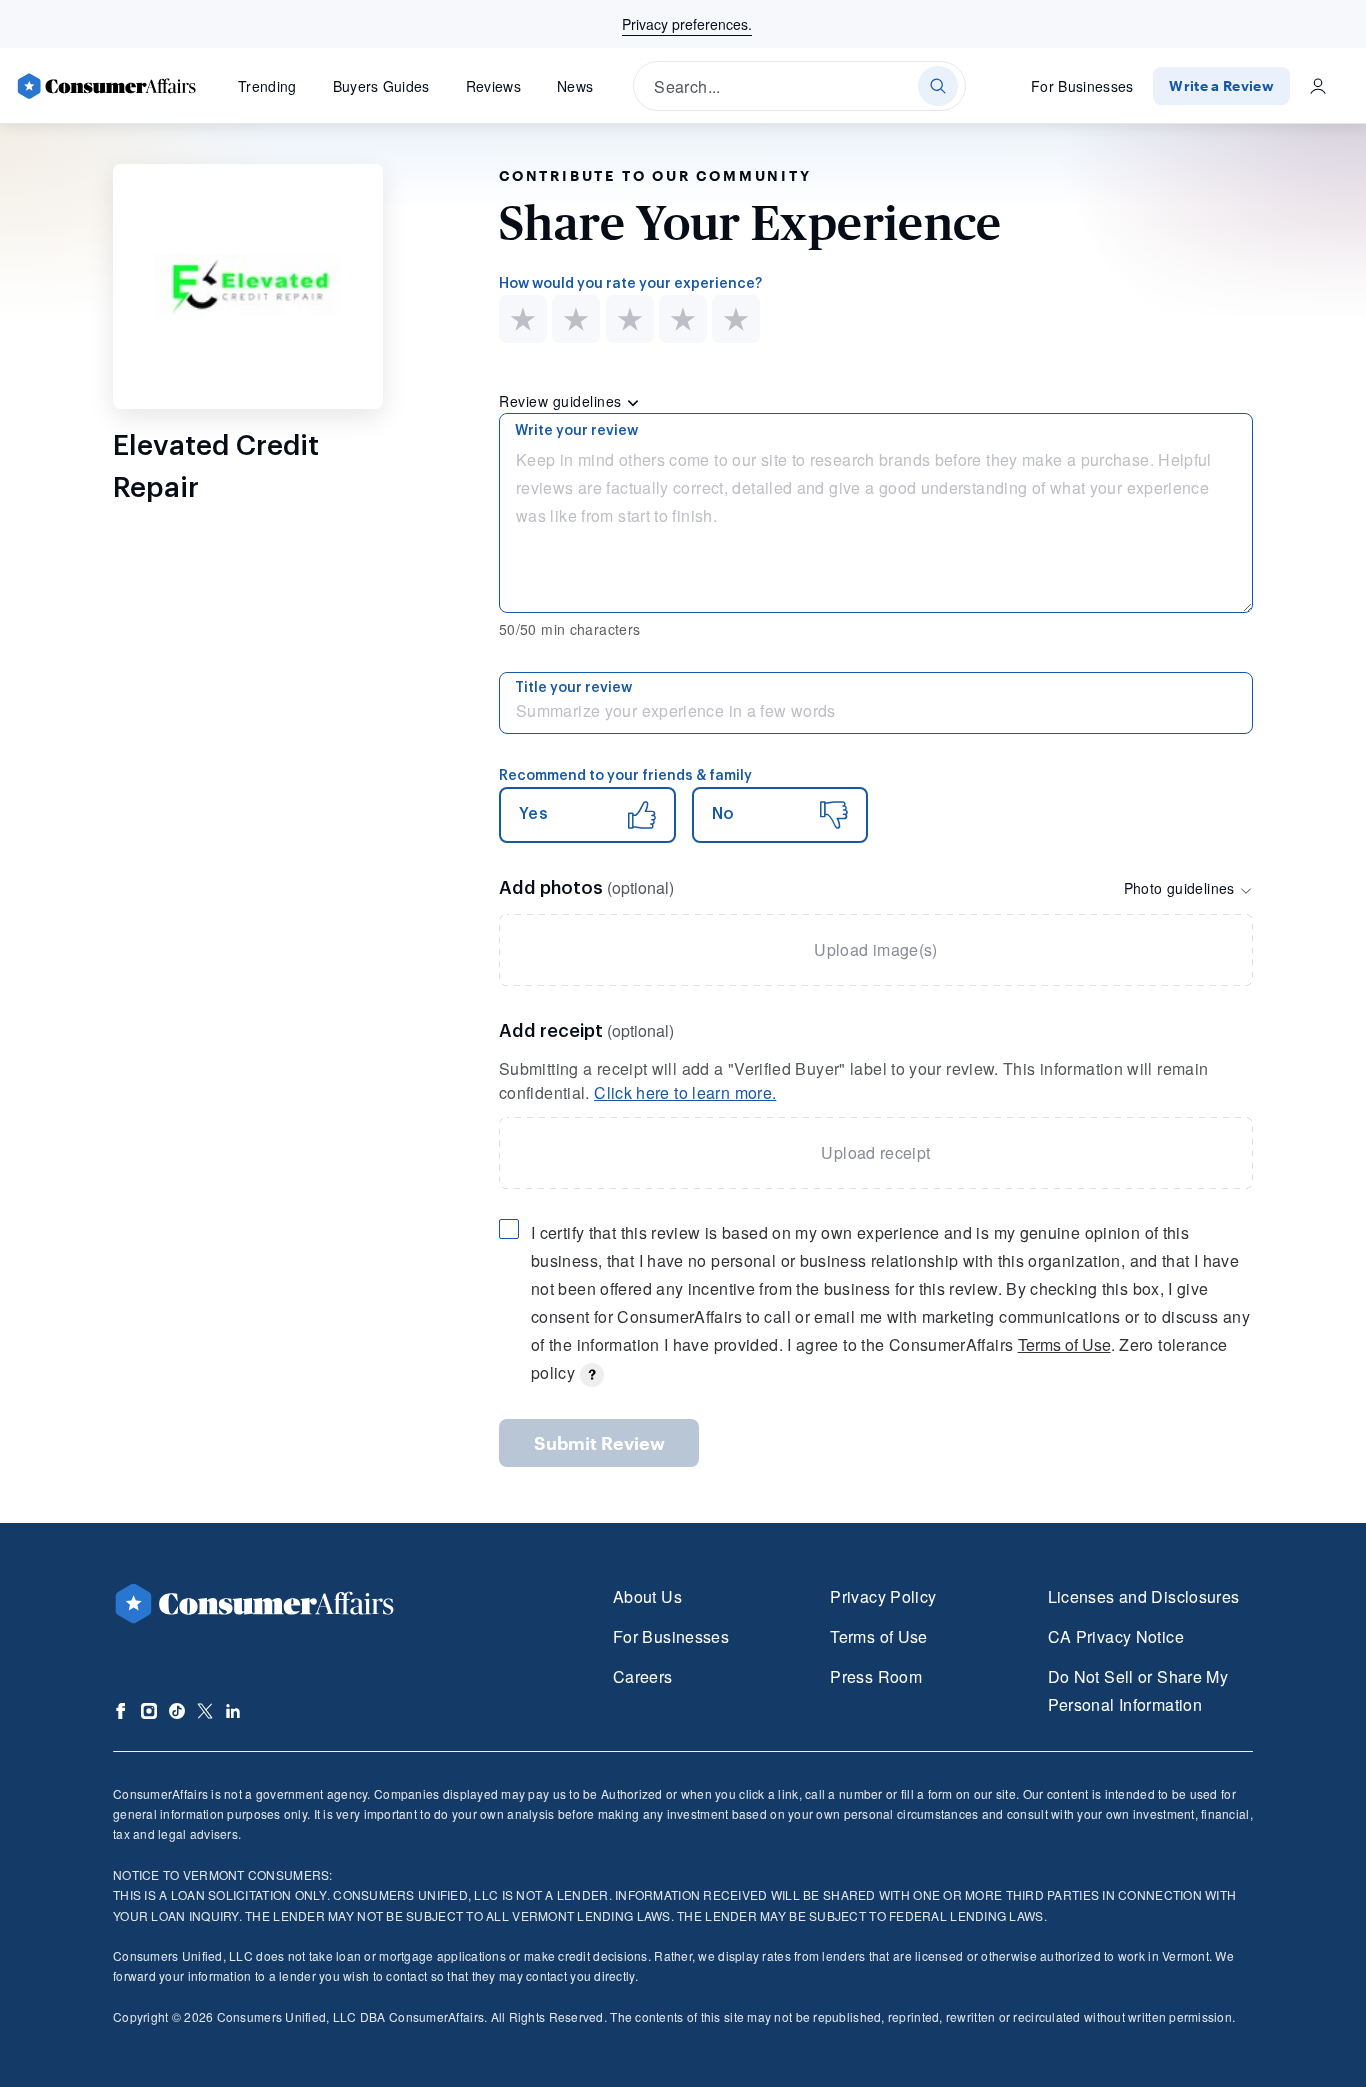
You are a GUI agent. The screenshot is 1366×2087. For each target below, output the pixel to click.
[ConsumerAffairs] (106, 86)
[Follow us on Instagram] (149, 1711)
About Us (647, 1596)
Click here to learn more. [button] (685, 1092)
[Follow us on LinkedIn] (233, 1711)
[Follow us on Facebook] (121, 1711)
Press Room (876, 1676)
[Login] (1318, 86)
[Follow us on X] (205, 1711)
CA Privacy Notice (1116, 1636)
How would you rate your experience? (630, 284)
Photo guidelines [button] (1181, 888)
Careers (643, 1676)
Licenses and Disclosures (1144, 1596)
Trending (267, 86)
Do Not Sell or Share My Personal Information (1138, 1690)
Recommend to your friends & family (625, 776)
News (575, 86)
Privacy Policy (883, 1596)
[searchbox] (799, 86)
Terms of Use (1064, 1344)
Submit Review (599, 1443)
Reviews (493, 86)
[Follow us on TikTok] (177, 1711)
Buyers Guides (381, 86)
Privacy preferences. (687, 24)
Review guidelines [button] (562, 401)
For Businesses (1082, 86)
